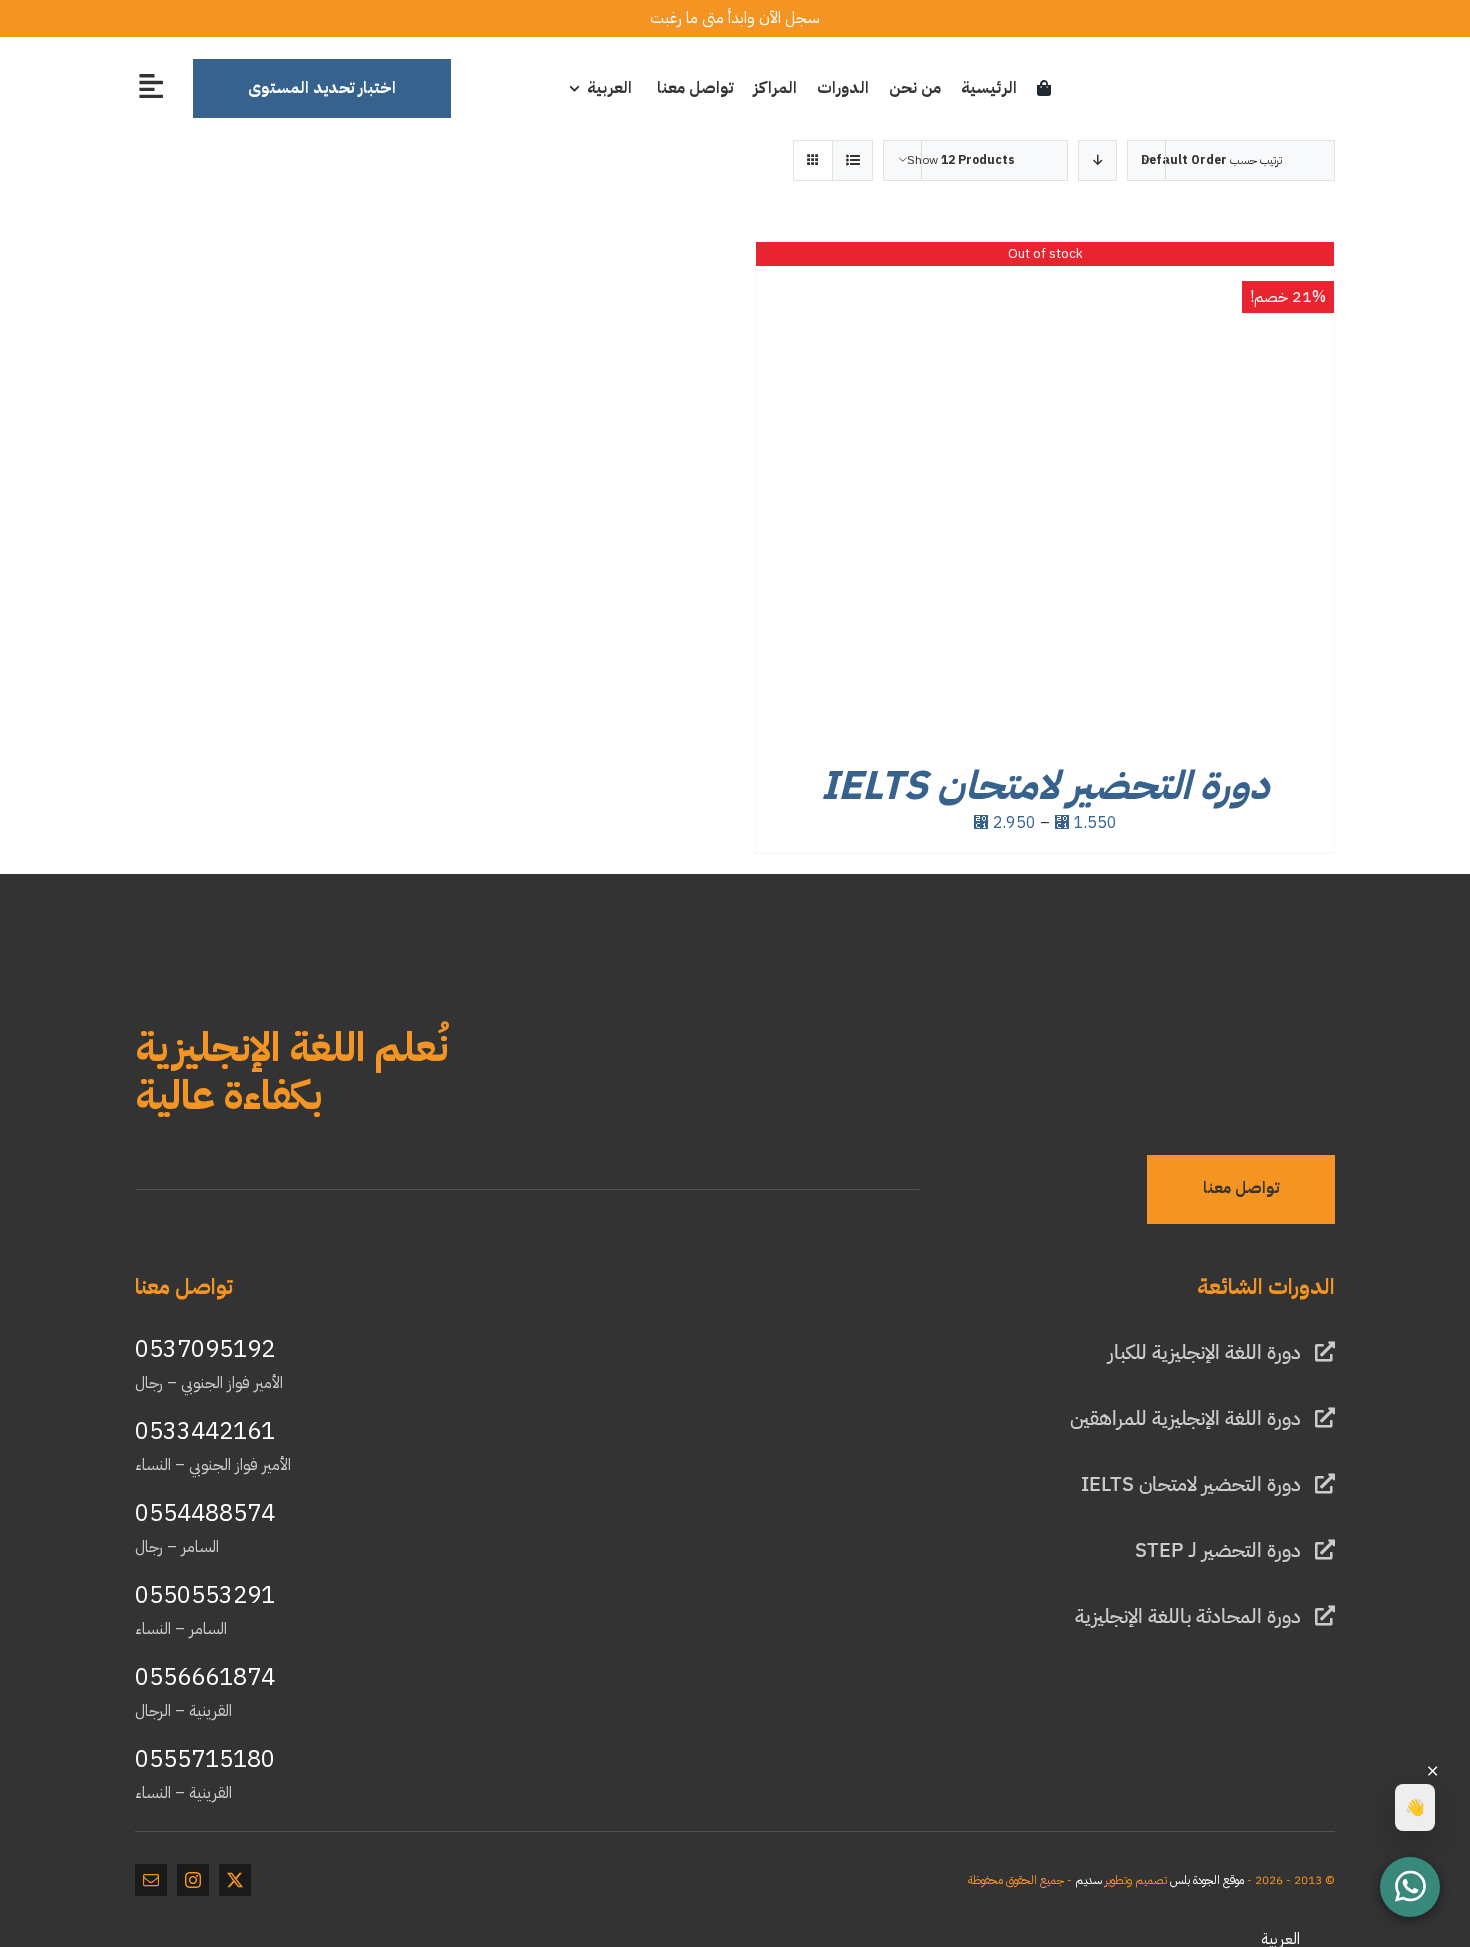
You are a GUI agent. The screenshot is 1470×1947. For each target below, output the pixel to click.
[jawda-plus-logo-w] (1260, 1002)
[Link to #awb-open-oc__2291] (151, 85)
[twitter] (235, 1880)
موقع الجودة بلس (1207, 1880)
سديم (1088, 1880)
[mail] (151, 1880)
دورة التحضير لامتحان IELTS (1045, 786)
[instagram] (193, 1880)
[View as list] (852, 160)
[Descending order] (1097, 160)
